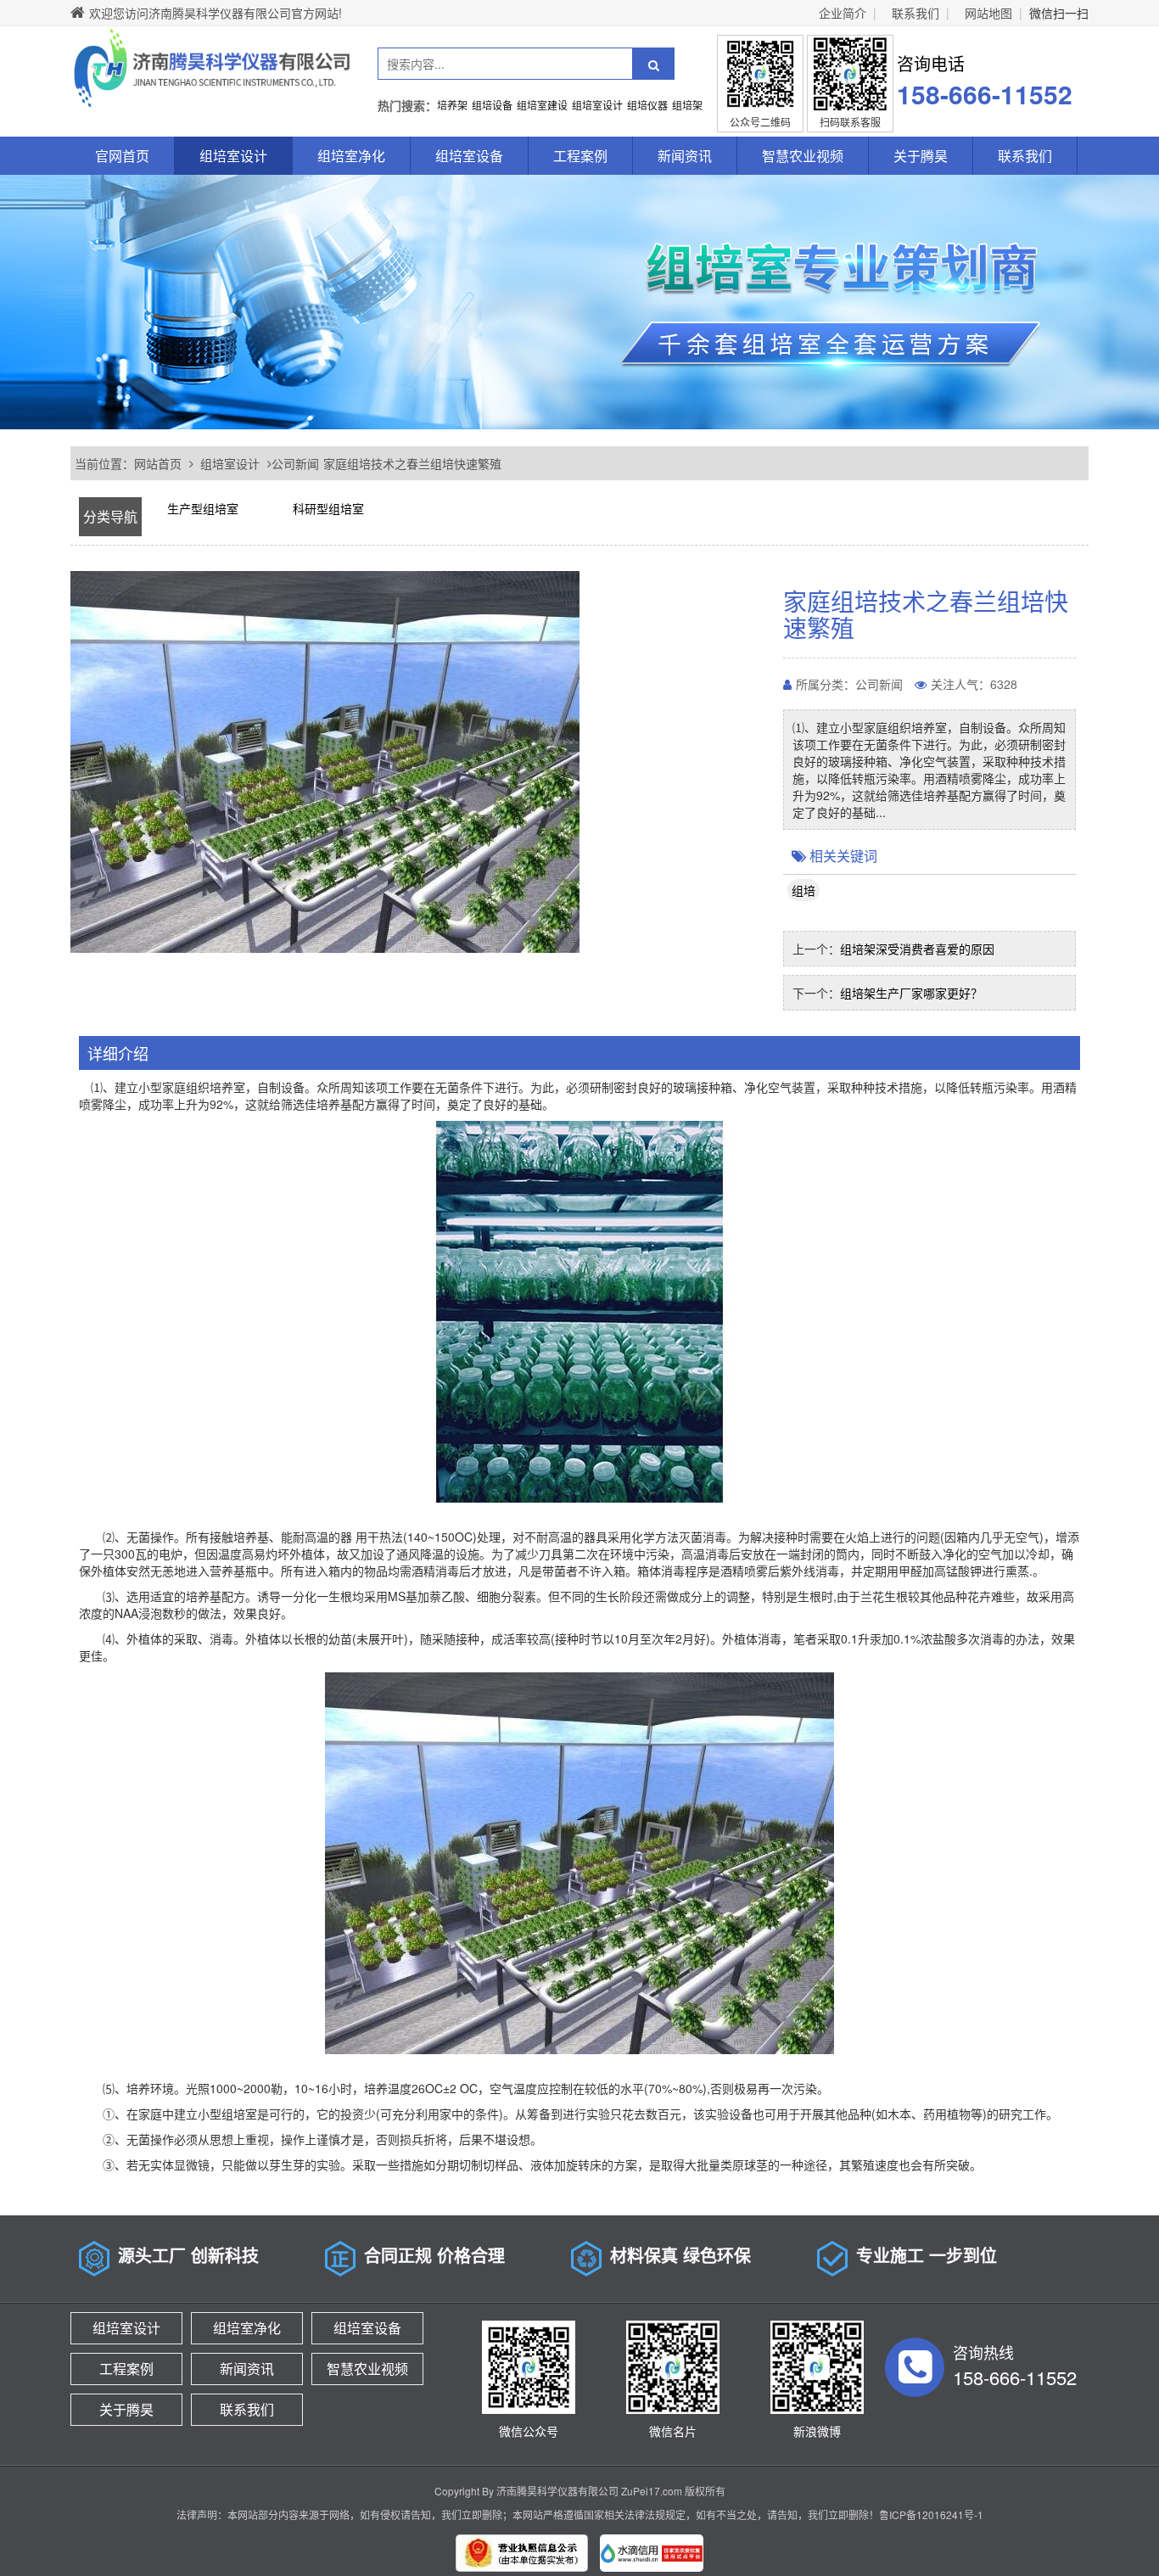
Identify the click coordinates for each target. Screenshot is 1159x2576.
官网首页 (122, 156)
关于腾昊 (921, 156)
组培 (803, 890)
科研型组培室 (328, 508)
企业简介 (843, 13)
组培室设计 (233, 156)
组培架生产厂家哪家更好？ (911, 993)
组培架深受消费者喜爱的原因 (917, 949)
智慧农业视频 (803, 156)
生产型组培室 (203, 508)
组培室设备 (469, 156)
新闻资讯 (685, 156)
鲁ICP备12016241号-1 (931, 2514)
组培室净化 (351, 156)
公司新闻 (295, 463)
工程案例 (580, 156)
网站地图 (988, 13)
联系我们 (915, 13)
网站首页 (158, 463)
